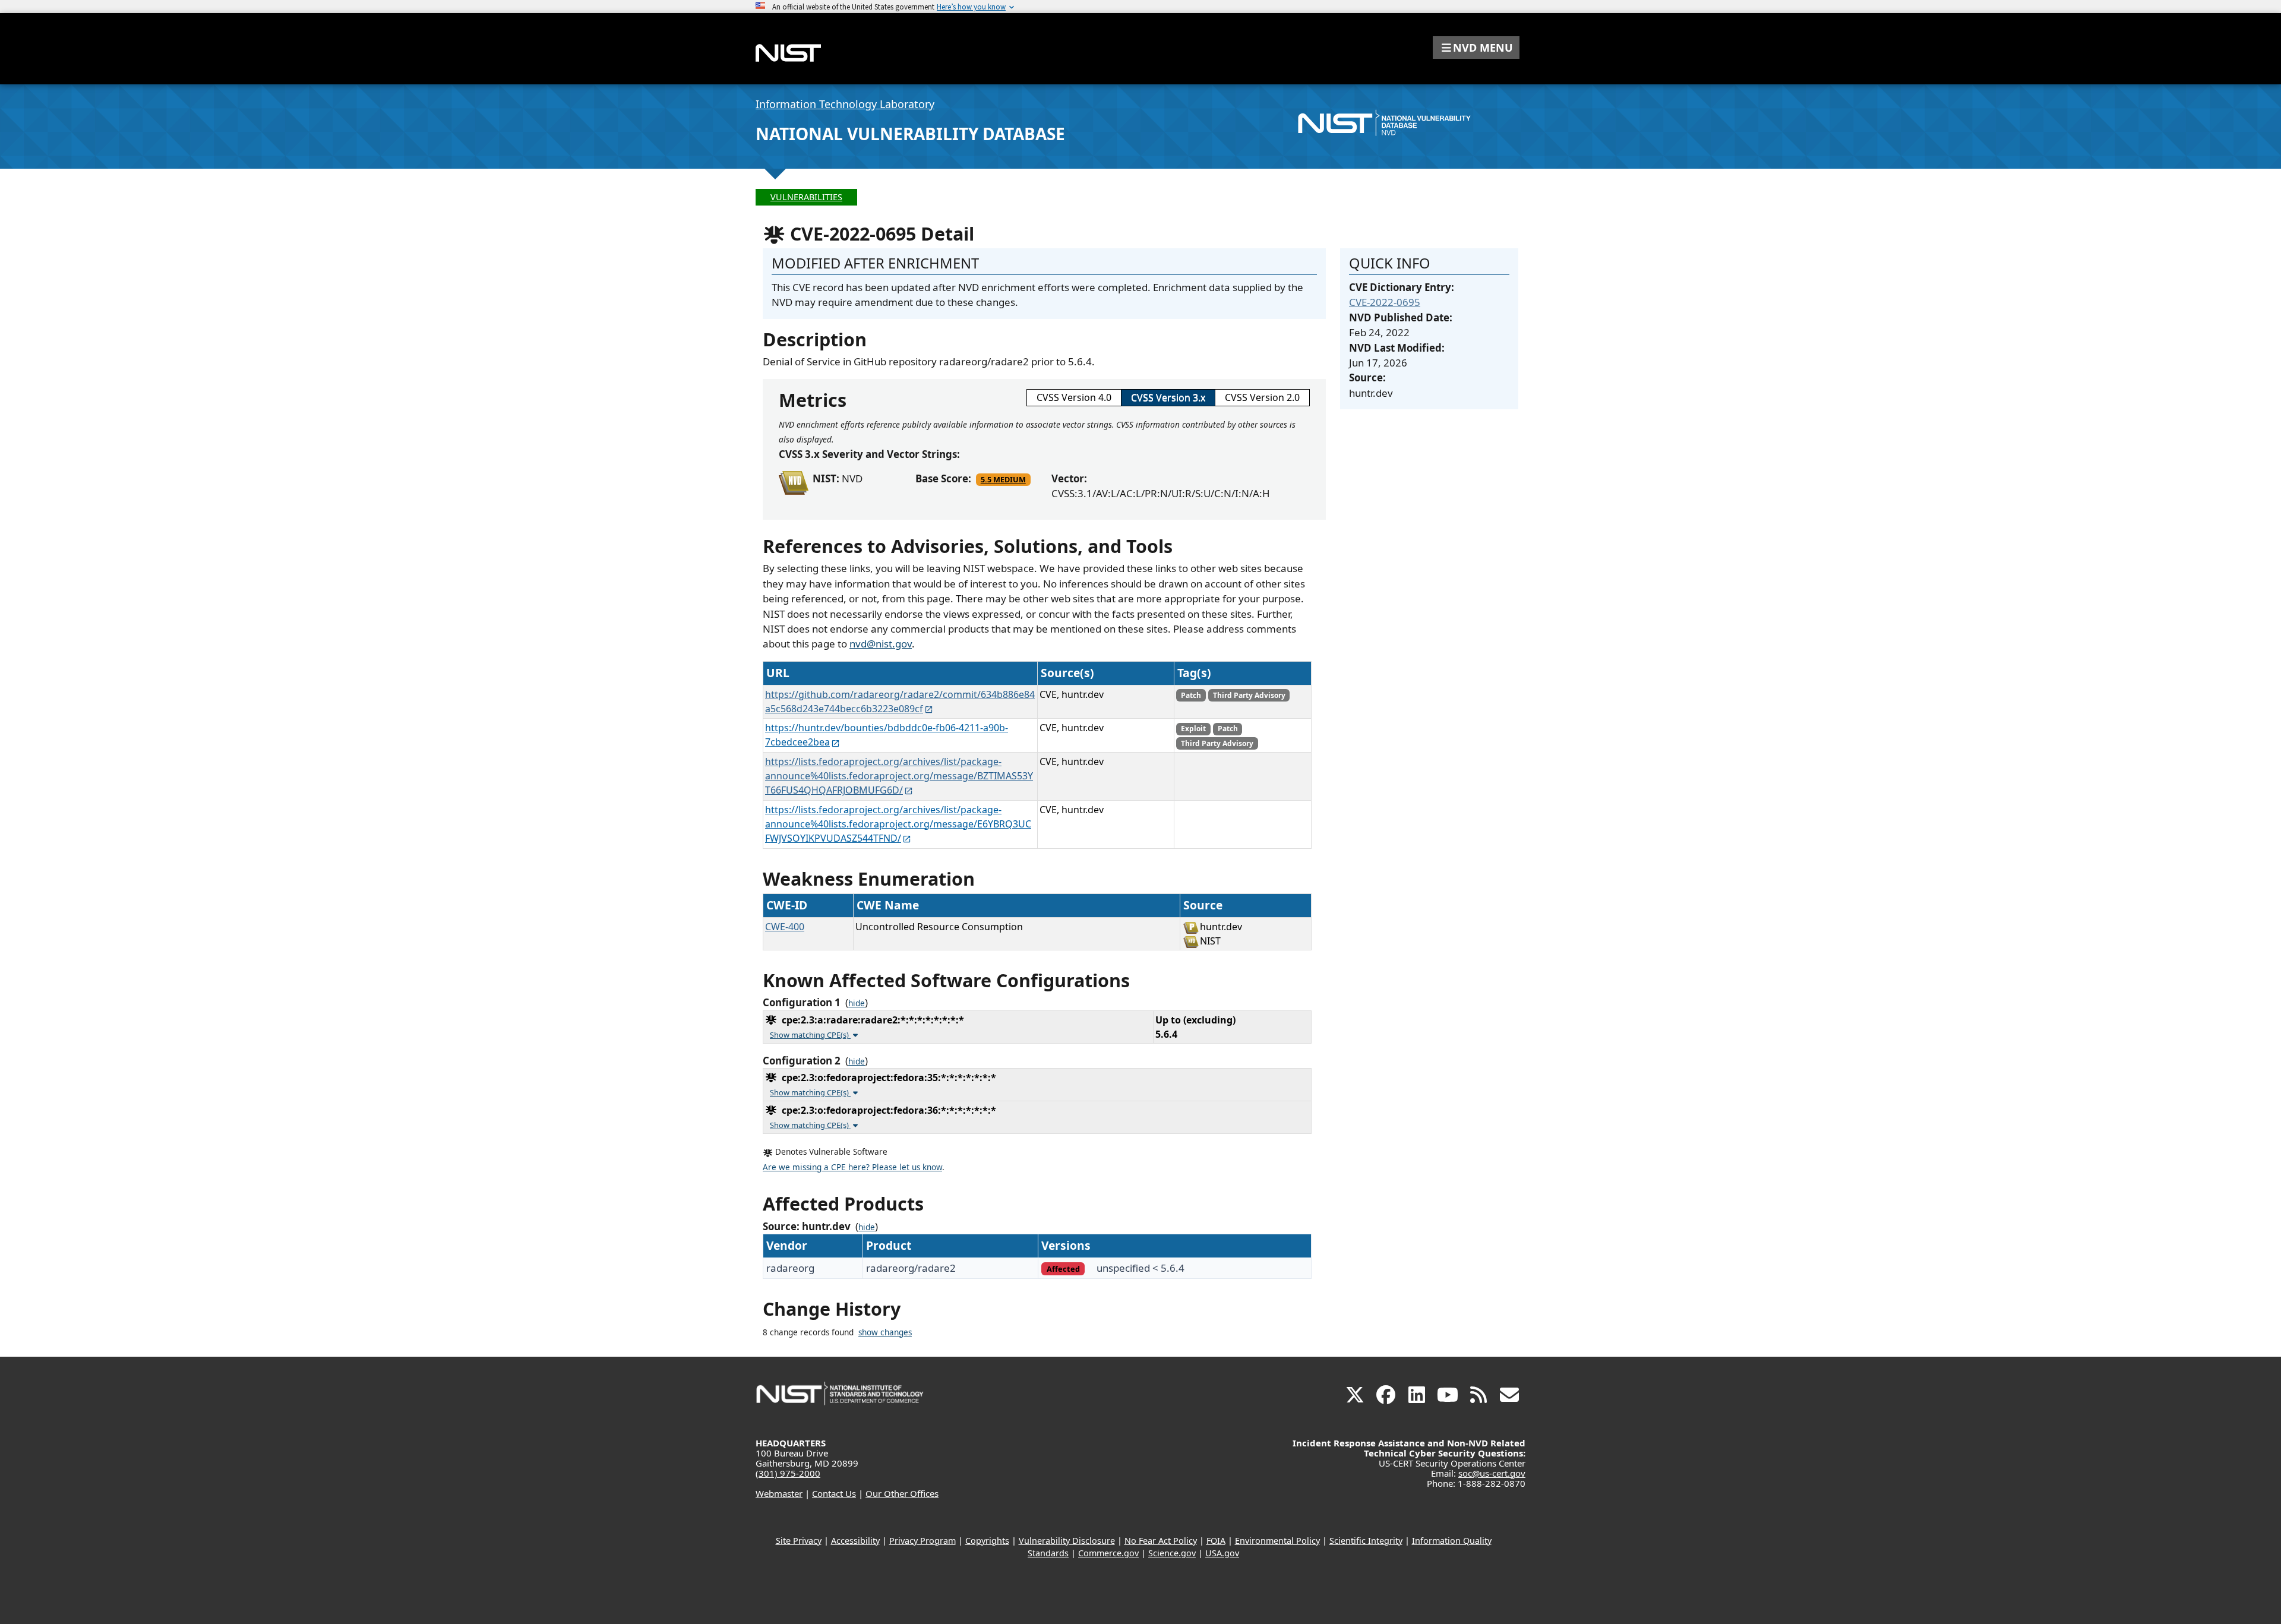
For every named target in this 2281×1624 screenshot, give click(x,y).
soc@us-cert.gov (1492, 1473)
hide (857, 1003)
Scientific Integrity (1366, 1541)
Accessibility (855, 1541)
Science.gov (1172, 1553)
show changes (885, 1332)
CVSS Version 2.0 (1262, 397)
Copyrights (987, 1541)
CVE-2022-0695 (1385, 302)
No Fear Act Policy (1161, 1541)
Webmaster (779, 1493)
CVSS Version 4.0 (1074, 397)
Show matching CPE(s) (810, 1035)
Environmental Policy (1277, 1541)
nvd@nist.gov (881, 644)
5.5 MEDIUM (1003, 479)
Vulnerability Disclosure (1067, 1541)
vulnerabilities (806, 197)
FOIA (1216, 1541)
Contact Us (834, 1493)
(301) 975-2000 (788, 1473)
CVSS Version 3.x (1168, 397)
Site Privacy (799, 1541)
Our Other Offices (902, 1493)
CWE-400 (785, 927)
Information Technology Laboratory (845, 104)
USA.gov (1222, 1553)
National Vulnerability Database (910, 134)
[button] (1476, 48)
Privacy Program (922, 1541)
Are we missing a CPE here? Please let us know (852, 1167)
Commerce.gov (1108, 1553)
